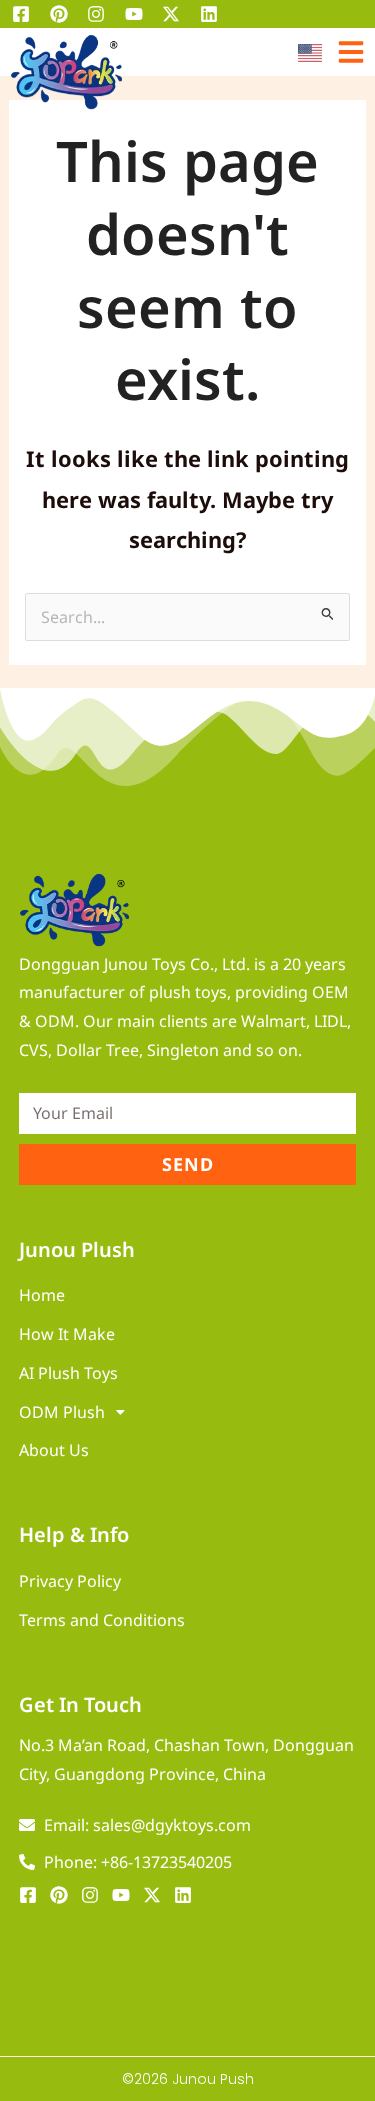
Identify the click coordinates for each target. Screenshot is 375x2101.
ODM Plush (62, 1412)
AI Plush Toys (68, 1373)
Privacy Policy (70, 1581)
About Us (54, 1450)
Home (42, 1295)
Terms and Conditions (102, 1620)
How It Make (67, 1334)
